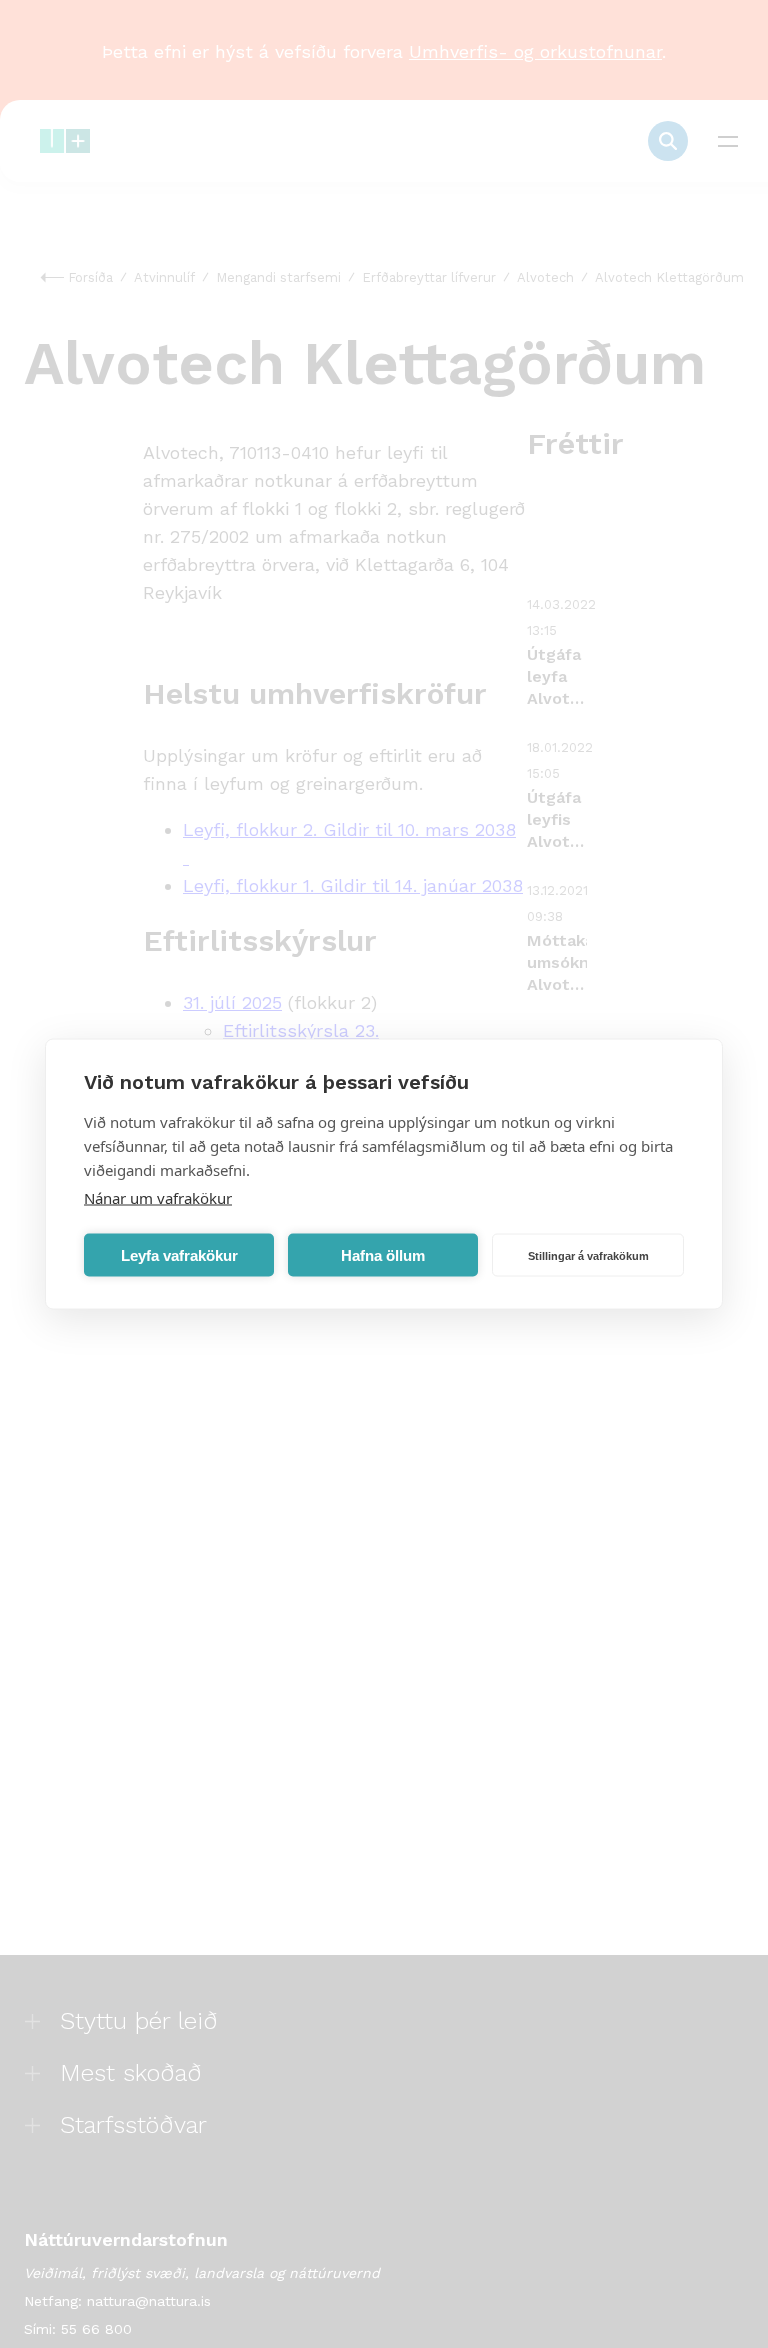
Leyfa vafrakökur (179, 1254)
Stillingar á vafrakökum (588, 1255)
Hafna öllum (383, 1254)
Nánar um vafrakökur (158, 1198)
